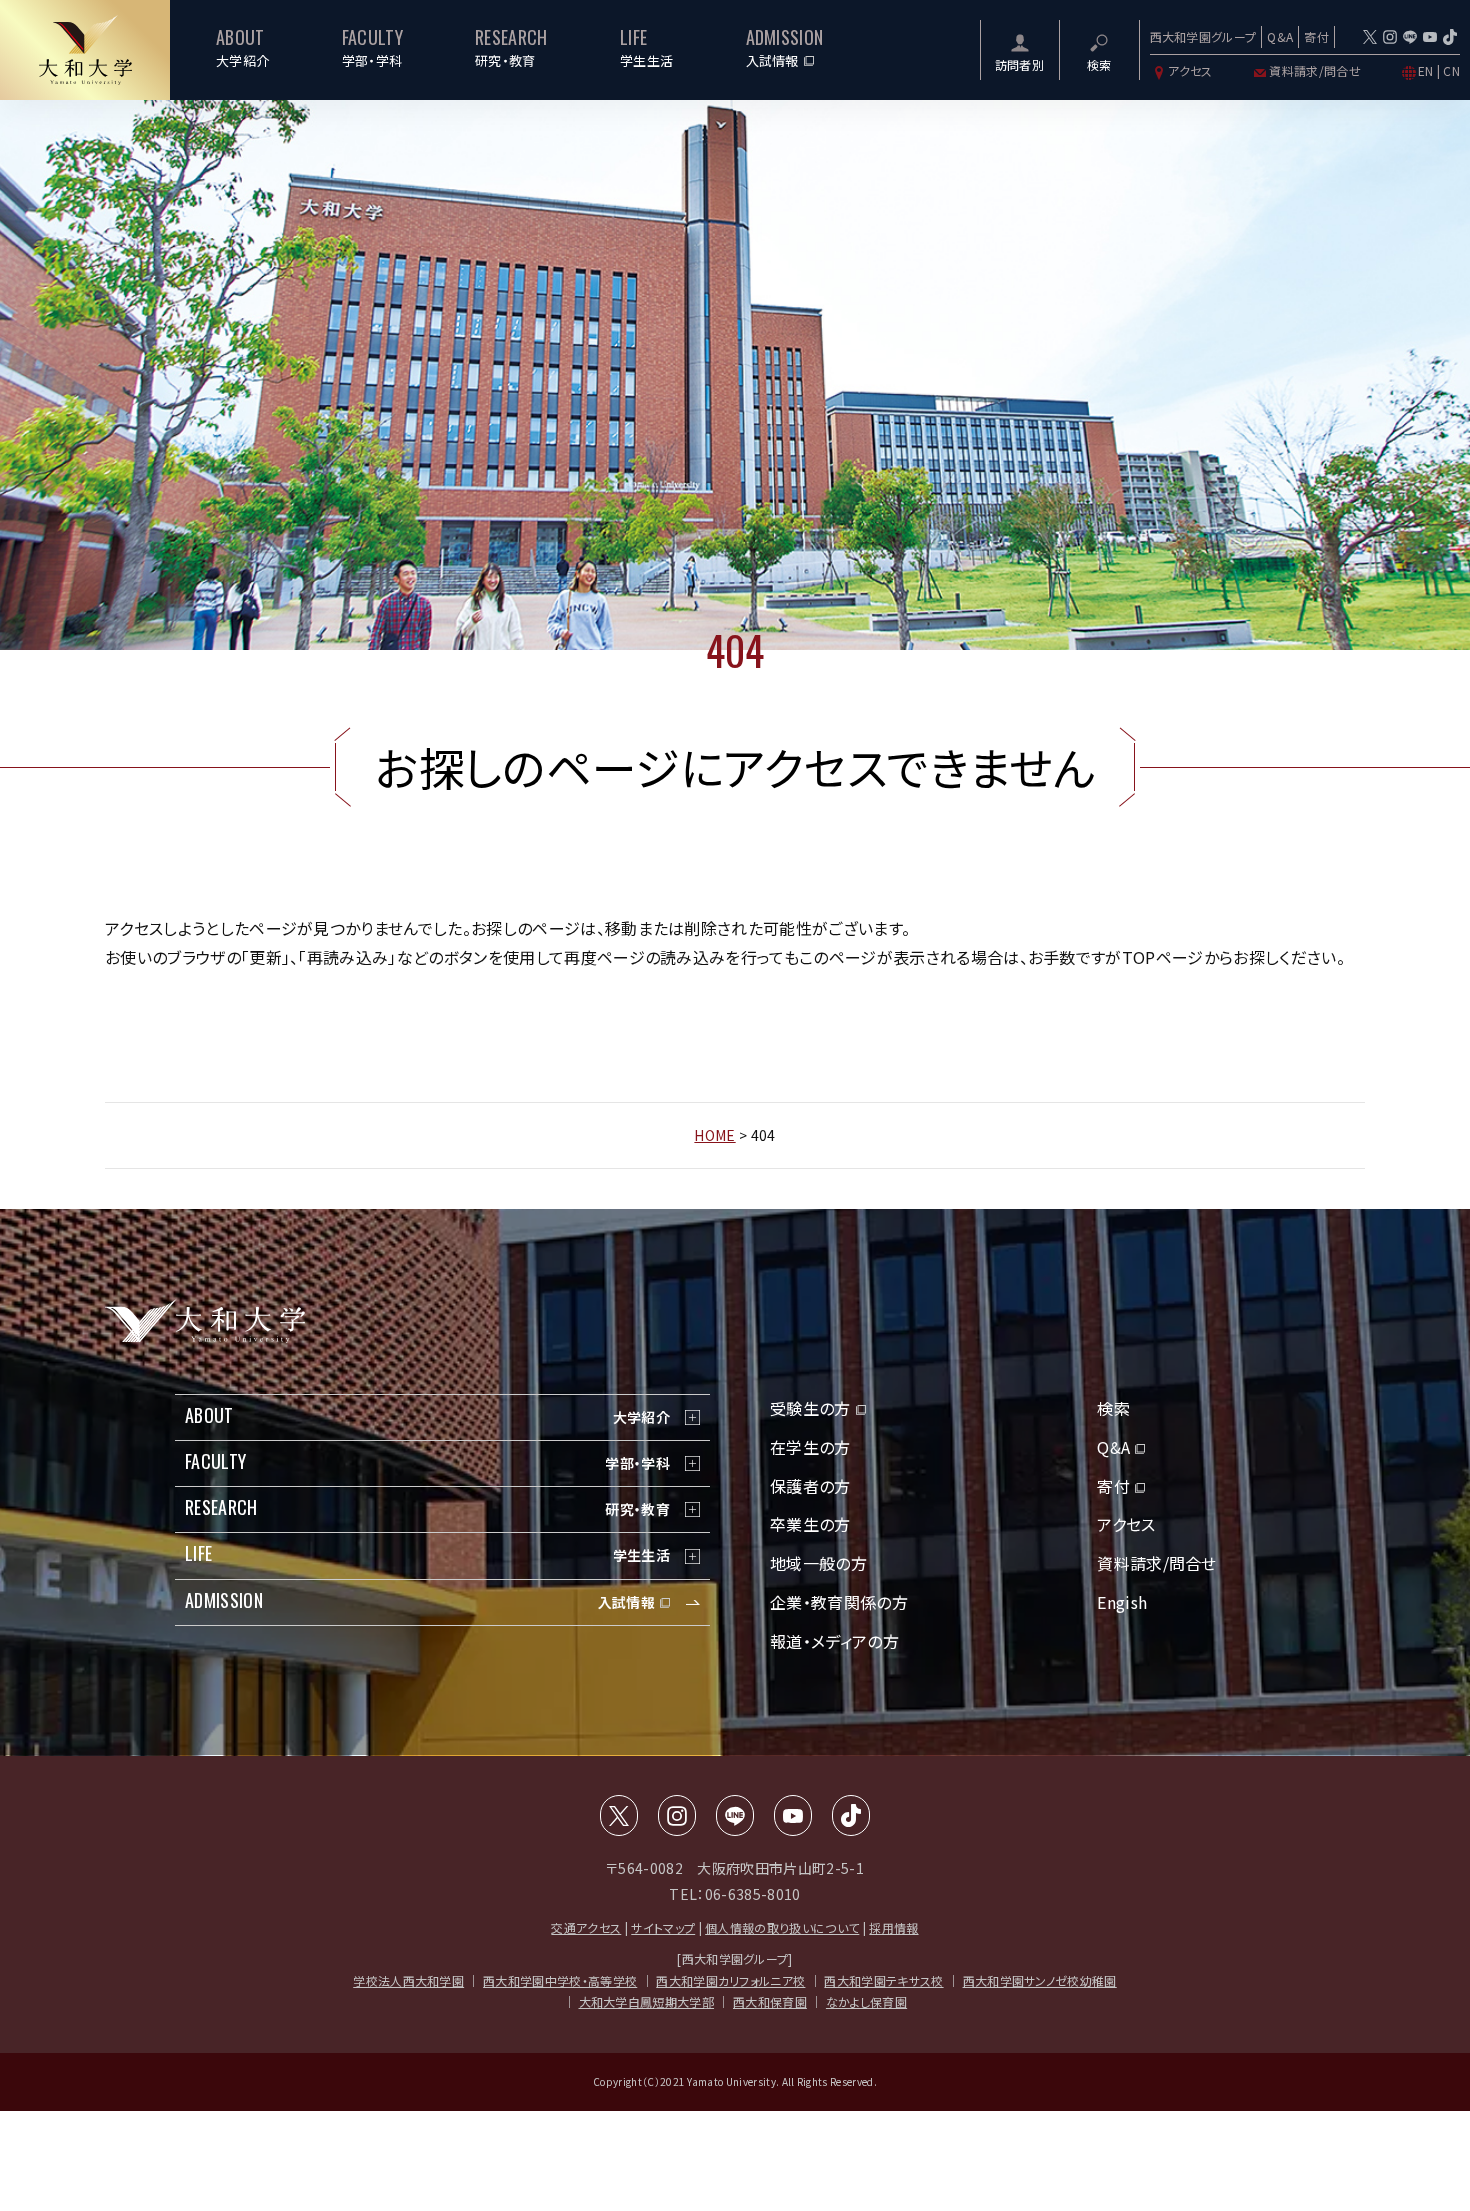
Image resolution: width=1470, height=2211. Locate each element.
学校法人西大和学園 (408, 1980)
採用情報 (893, 1927)
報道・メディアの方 (834, 1641)
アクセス (1190, 70)
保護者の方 (810, 1486)
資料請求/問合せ (1315, 70)
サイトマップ (663, 1927)
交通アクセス (586, 1927)
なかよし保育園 (866, 2001)
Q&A (1280, 36)
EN (1426, 70)
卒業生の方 (810, 1524)
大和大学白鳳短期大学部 (647, 2001)
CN (1451, 70)
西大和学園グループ (1203, 36)
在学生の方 (810, 1447)
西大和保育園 (770, 2001)
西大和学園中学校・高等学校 (560, 1980)
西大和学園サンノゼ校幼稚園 (1040, 1980)
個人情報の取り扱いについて (782, 1927)
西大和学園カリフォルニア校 (730, 1980)
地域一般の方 (818, 1563)
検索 (1113, 1408)
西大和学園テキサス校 (883, 1980)
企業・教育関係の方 (839, 1602)
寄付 (1316, 36)
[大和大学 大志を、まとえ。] (85, 50)
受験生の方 (810, 1408)
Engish (1122, 1602)
